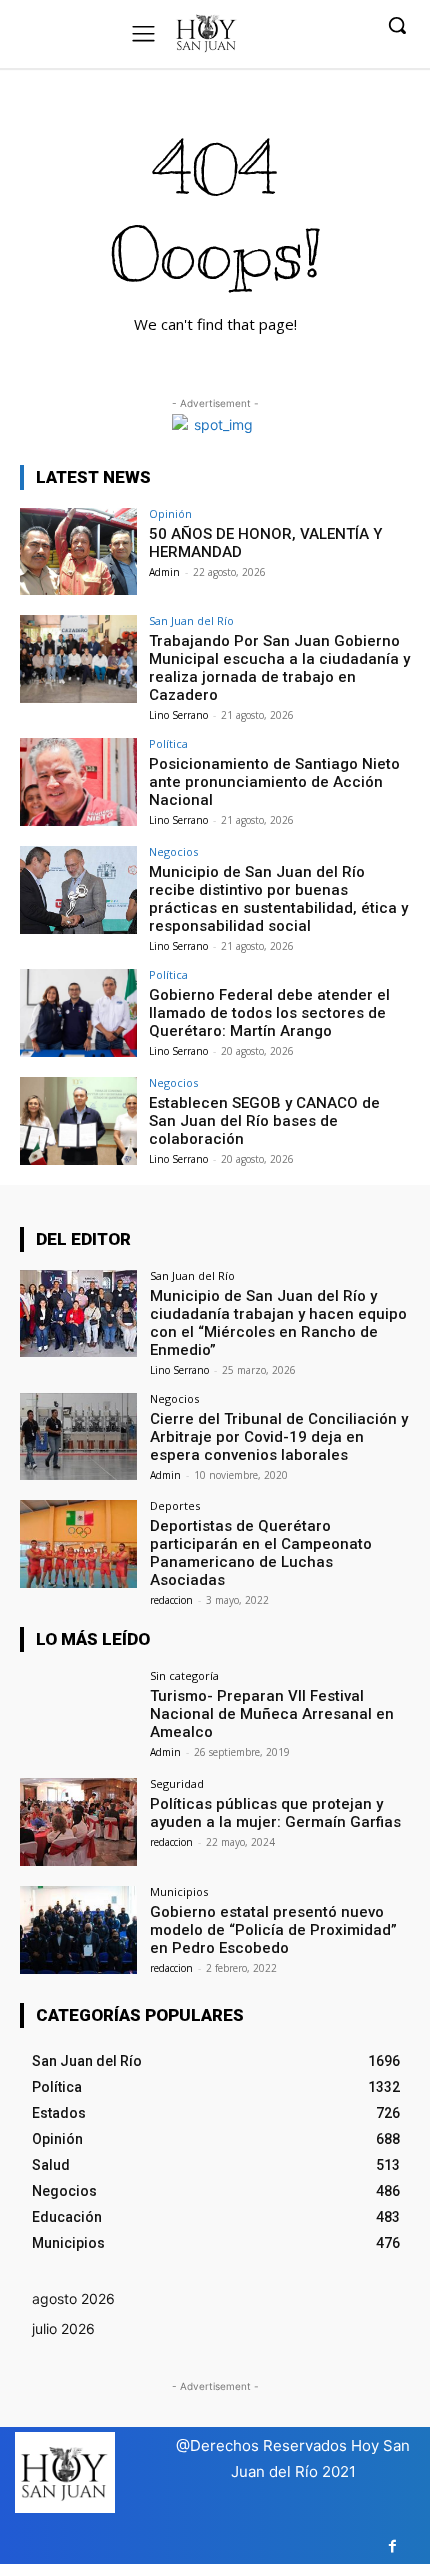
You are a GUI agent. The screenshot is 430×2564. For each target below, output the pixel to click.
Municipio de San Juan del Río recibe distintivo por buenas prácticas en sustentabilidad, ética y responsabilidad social (278, 899)
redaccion (171, 1600)
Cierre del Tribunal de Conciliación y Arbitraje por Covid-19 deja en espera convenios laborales (279, 1437)
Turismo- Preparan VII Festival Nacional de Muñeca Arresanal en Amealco (272, 1714)
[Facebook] (392, 2546)
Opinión (170, 513)
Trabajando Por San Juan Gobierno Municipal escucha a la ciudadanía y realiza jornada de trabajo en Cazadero (279, 668)
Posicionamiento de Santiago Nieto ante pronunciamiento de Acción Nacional (274, 782)
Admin (164, 572)
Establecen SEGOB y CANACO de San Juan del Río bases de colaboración (264, 1121)
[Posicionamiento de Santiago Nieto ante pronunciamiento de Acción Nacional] (78, 782)
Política (168, 743)
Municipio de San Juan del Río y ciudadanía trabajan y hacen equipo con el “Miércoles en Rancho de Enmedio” (278, 1323)
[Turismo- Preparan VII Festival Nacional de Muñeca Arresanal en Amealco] (78, 1714)
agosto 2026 (73, 2298)
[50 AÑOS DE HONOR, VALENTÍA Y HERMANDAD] (78, 552)
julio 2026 (63, 2328)
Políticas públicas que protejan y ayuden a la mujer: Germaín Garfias (275, 1813)
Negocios (173, 851)
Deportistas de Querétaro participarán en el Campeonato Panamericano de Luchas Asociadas (261, 1553)
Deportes (175, 1505)
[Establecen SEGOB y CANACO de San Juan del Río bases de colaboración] (78, 1121)
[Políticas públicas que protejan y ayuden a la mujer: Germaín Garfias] (78, 1822)
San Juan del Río (191, 620)
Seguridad (177, 1783)
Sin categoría (184, 1675)
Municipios (179, 1891)
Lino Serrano (178, 715)
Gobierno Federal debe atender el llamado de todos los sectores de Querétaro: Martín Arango (269, 1013)
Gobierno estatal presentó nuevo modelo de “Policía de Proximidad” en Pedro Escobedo (273, 1930)
